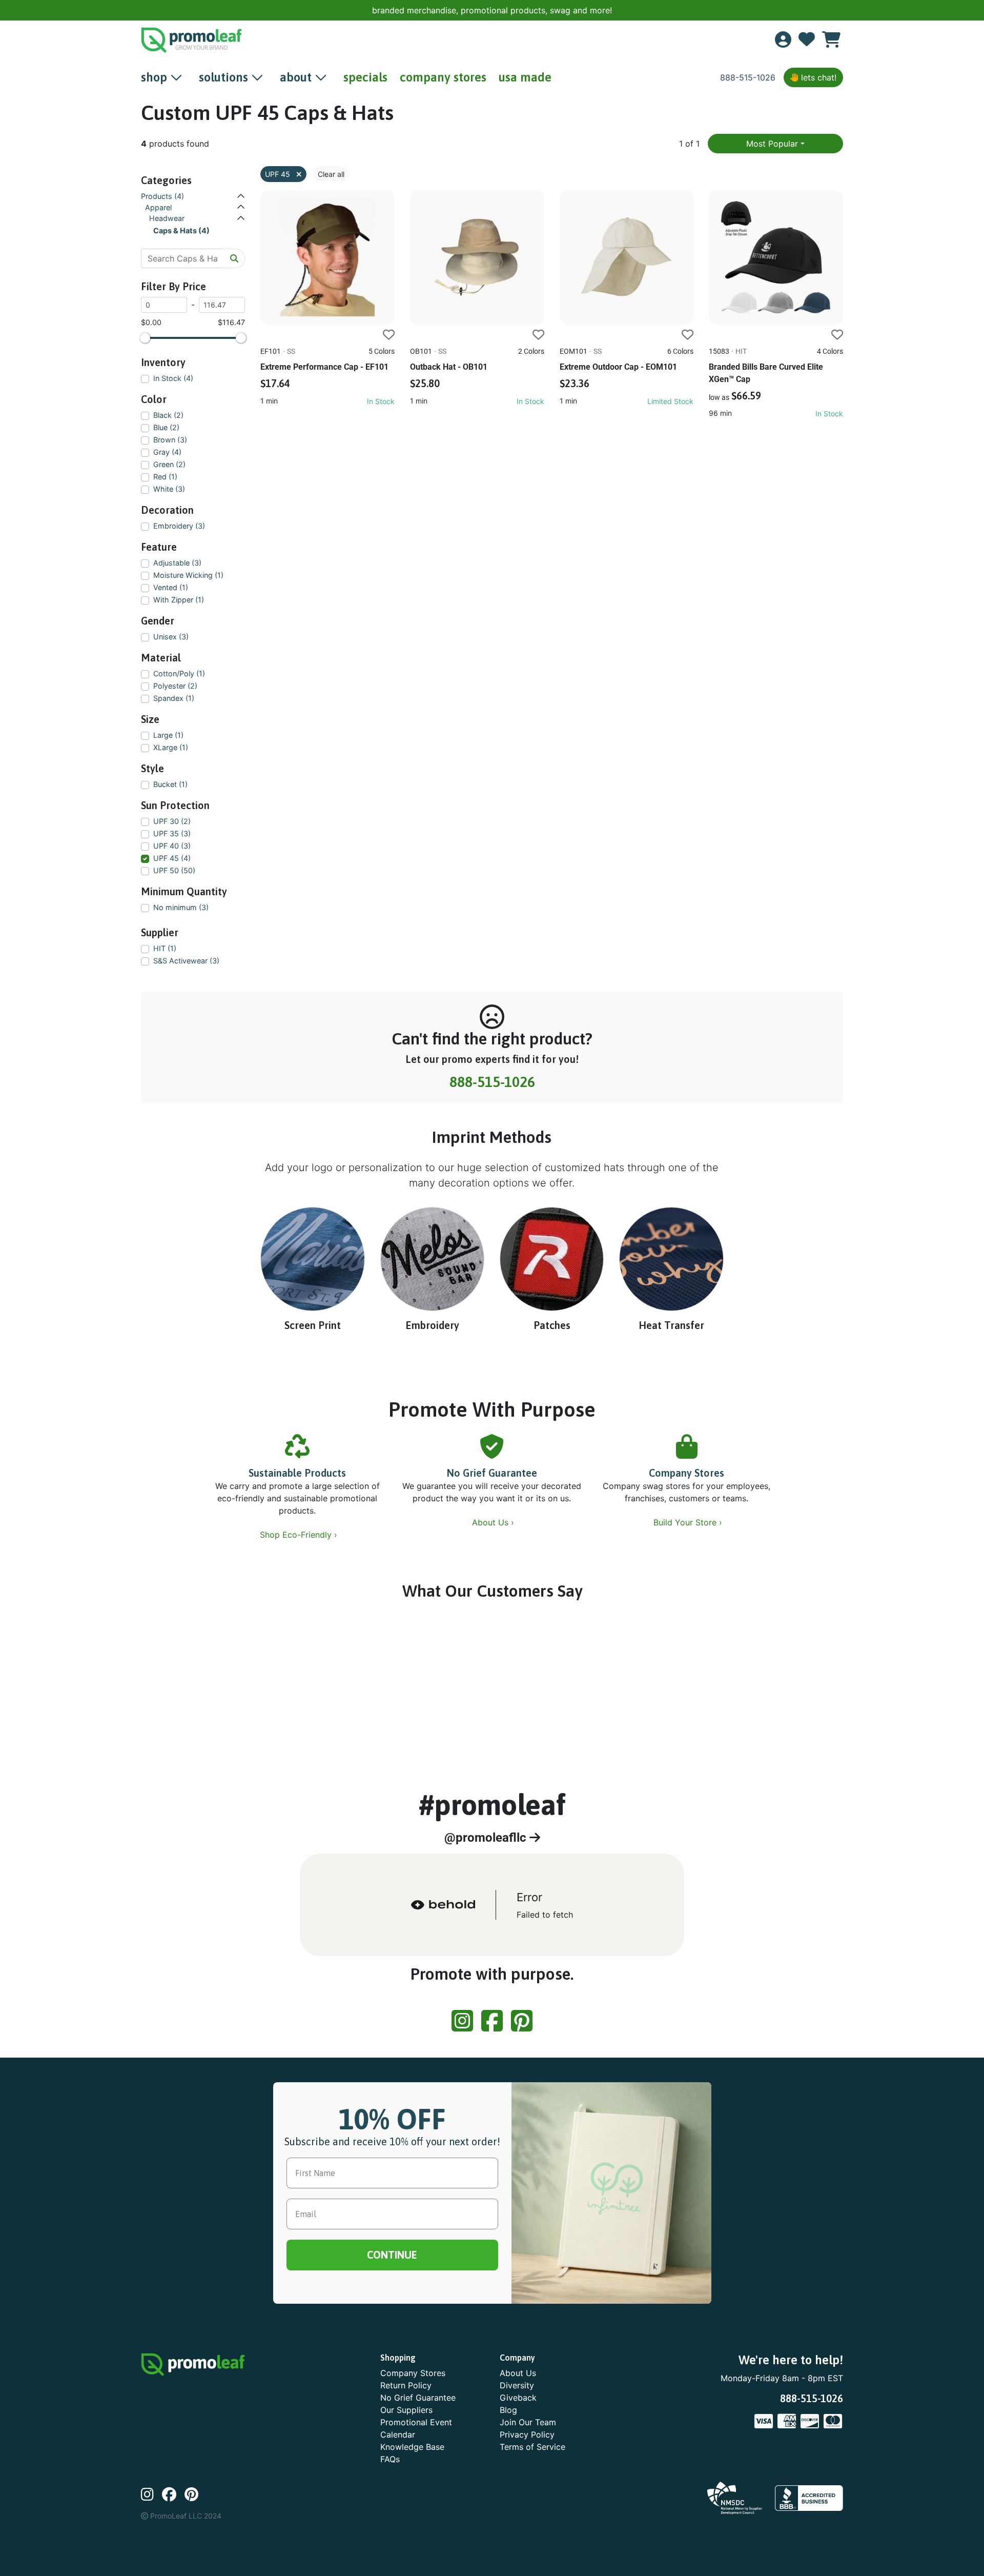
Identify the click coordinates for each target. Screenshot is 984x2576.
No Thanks (492, 1382)
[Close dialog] (965, 15)
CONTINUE (492, 1351)
